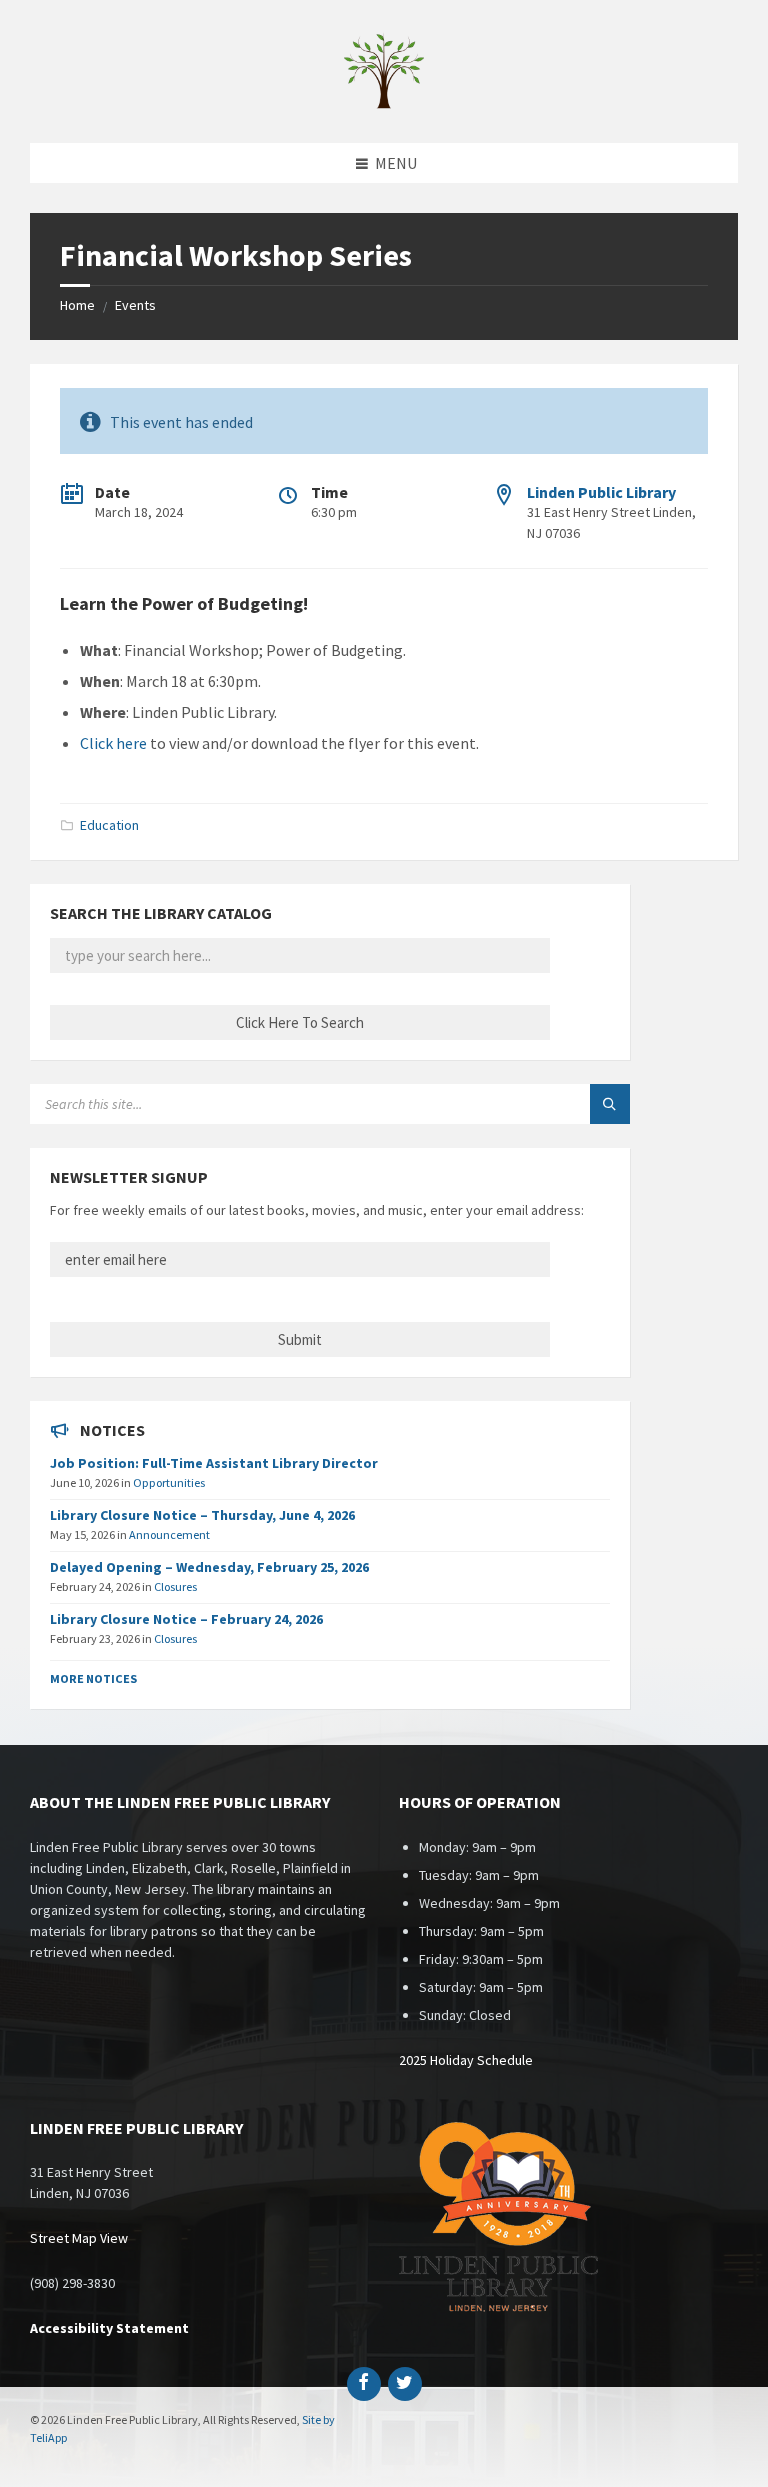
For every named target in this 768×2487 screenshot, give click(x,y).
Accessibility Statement (109, 2328)
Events (135, 305)
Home (77, 305)
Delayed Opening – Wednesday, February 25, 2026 (209, 1567)
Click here (113, 743)
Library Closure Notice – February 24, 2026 (186, 1619)
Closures (175, 1586)
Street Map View (79, 2238)
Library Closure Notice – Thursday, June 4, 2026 (202, 1515)
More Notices (93, 1678)
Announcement (169, 1534)
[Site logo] (384, 104)
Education (109, 825)
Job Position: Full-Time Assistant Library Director (214, 1463)
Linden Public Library (601, 492)
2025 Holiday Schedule (466, 2060)
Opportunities (169, 1482)
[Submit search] (610, 1104)
